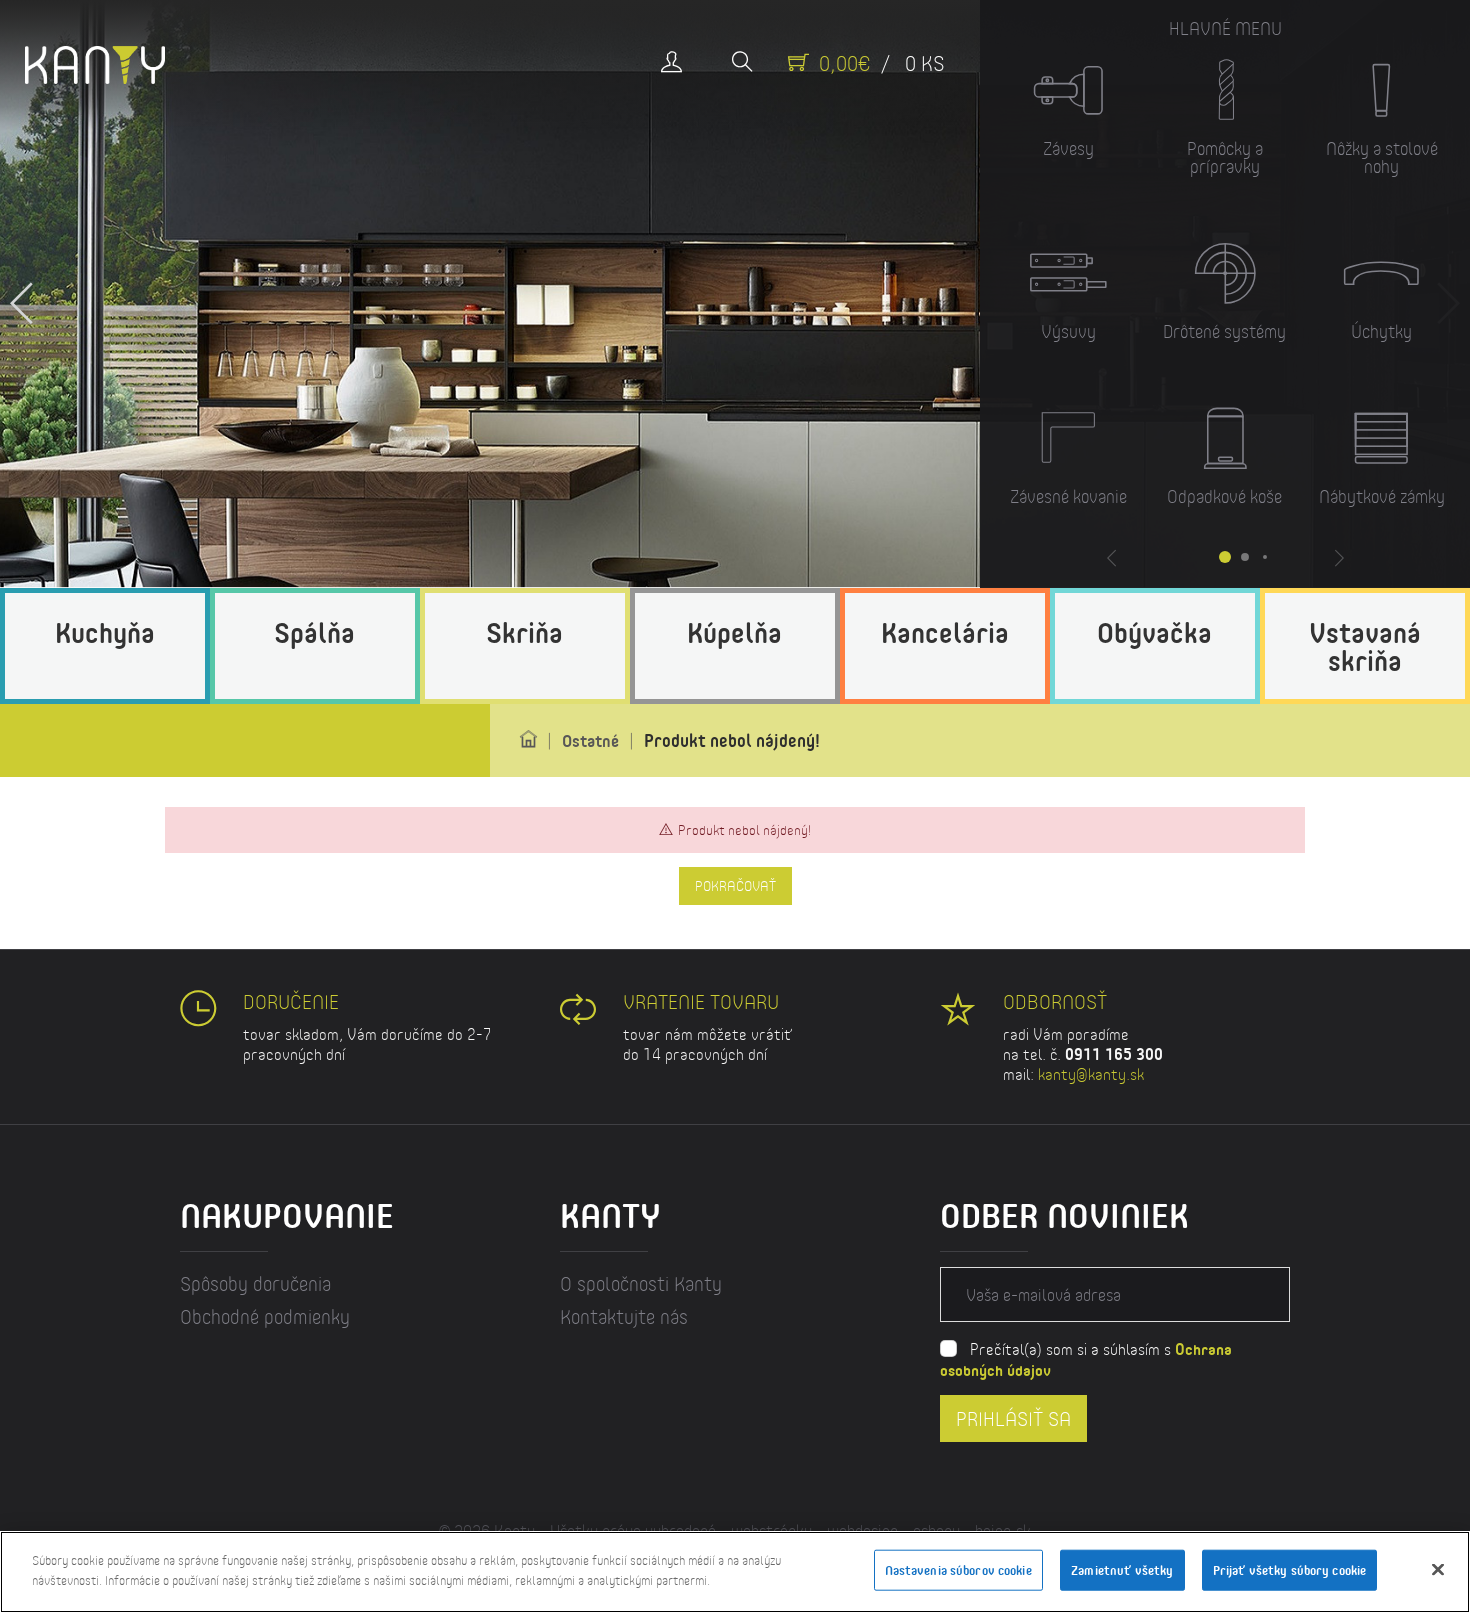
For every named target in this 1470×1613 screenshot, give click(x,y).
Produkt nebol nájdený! (732, 740)
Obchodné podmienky (265, 1316)
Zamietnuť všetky (1122, 1570)
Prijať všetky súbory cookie (1290, 1570)
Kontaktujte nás (624, 1316)
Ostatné (590, 740)
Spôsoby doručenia (255, 1283)
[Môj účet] (671, 63)
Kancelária (945, 632)
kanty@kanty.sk (1091, 1073)
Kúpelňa (734, 632)
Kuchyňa (105, 632)
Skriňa (524, 632)
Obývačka (1154, 632)
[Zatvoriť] (1438, 1569)
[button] (22, 294)
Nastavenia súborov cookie (958, 1570)
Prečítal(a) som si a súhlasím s (1086, 1359)
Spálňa (314, 632)
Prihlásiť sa (1013, 1417)
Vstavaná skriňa (1365, 646)
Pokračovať (735, 886)
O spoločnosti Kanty (641, 1283)
